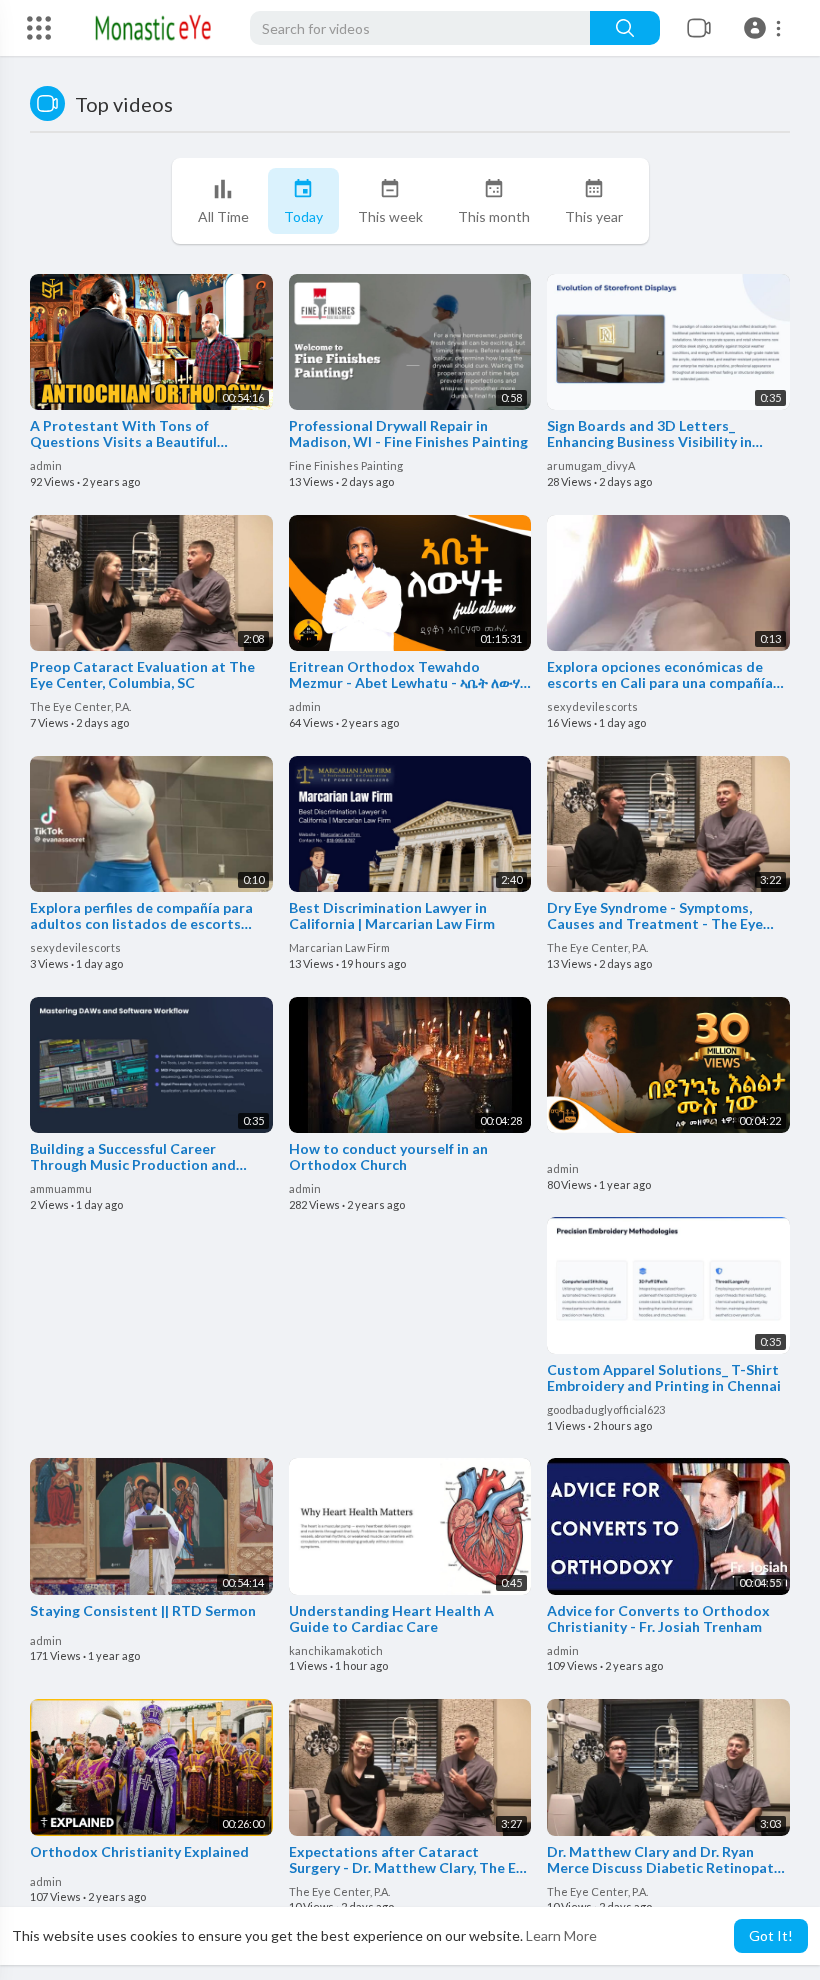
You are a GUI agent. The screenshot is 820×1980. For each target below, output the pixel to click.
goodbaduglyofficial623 (606, 1409)
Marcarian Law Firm (339, 947)
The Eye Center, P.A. (80, 706)
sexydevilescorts (592, 706)
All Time (223, 216)
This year (594, 216)
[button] (765, 28)
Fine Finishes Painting (346, 465)
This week (390, 216)
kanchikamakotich (336, 1650)
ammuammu (61, 1188)
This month (494, 216)
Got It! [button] (771, 1935)
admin (46, 465)
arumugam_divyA (591, 465)
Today (303, 216)
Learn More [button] (561, 1935)
